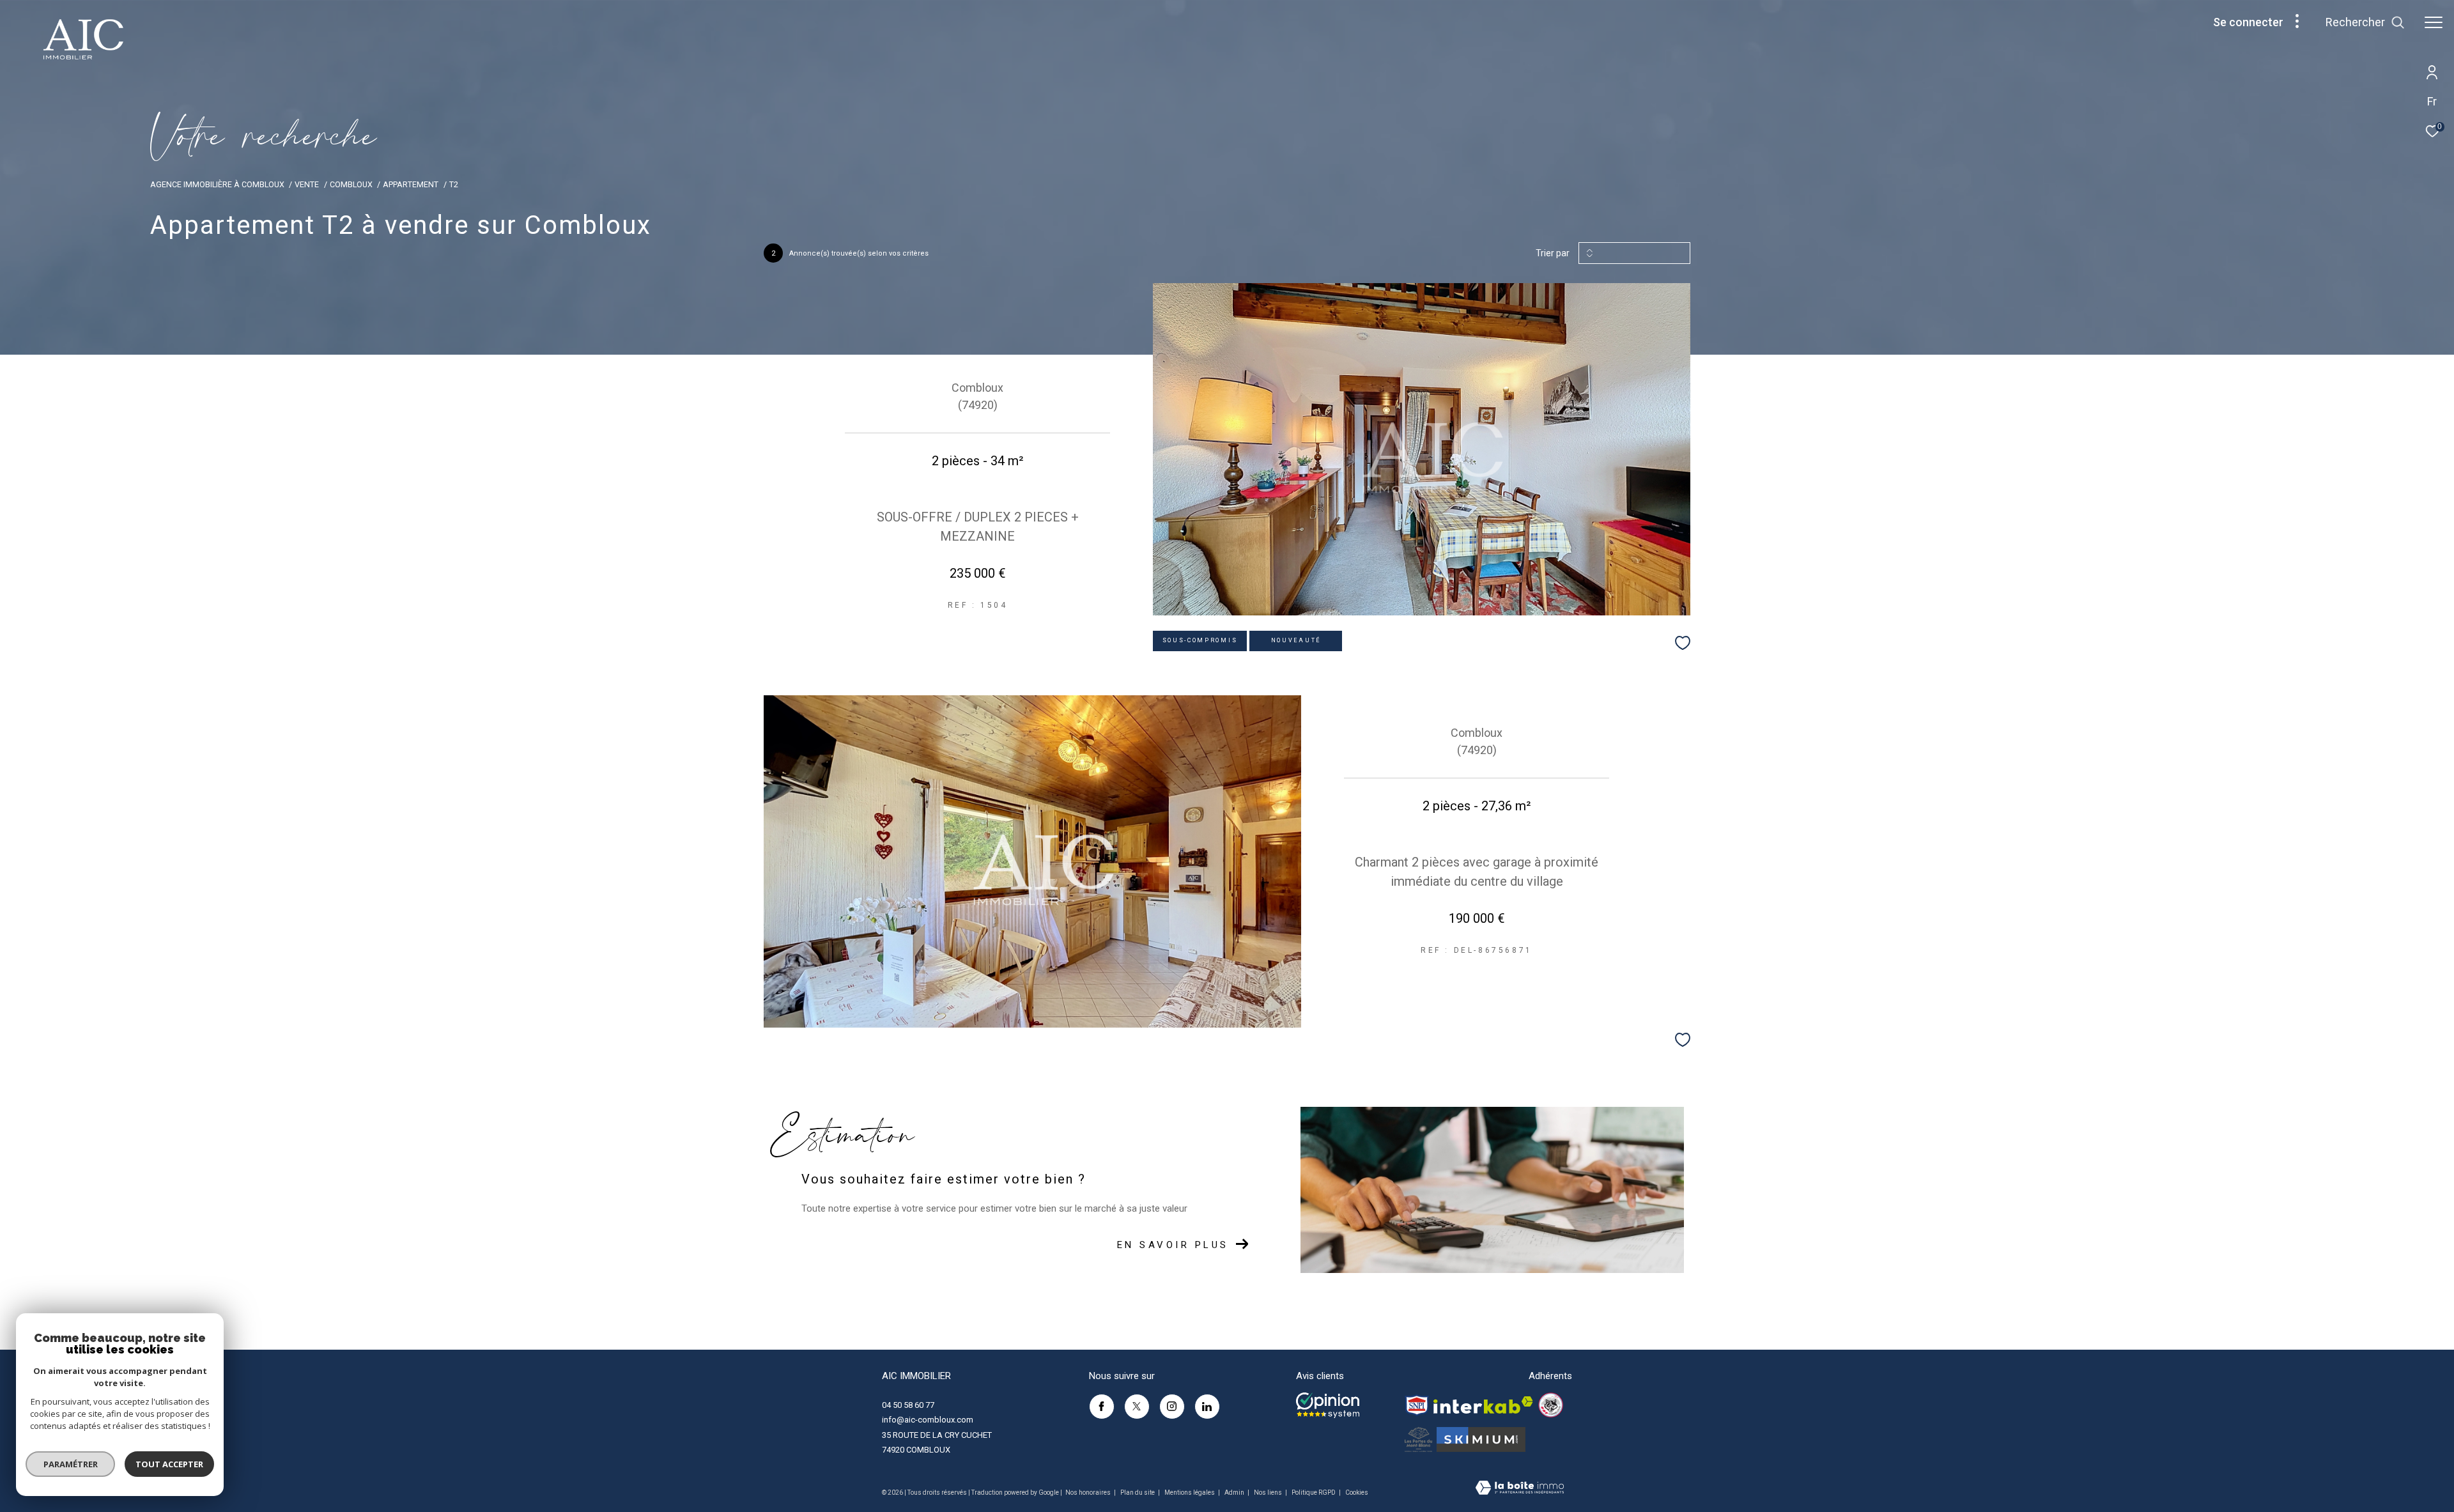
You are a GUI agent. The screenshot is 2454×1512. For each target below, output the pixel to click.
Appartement (411, 184)
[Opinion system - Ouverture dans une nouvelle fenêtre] (1328, 1405)
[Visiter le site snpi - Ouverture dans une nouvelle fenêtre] (1417, 1405)
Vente (307, 184)
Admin (1235, 1493)
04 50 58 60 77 (908, 1405)
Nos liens (1269, 1493)
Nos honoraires (1089, 1493)
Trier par (1553, 253)
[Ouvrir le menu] (2434, 22)
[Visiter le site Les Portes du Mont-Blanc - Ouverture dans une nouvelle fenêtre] (1418, 1439)
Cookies (1357, 1493)
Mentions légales (1190, 1493)
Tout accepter (169, 1464)
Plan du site (1138, 1493)
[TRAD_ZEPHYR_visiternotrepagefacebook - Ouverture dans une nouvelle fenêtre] (1102, 1407)
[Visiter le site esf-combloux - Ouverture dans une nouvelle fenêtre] (1551, 1405)
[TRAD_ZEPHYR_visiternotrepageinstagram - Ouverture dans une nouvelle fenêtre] (1172, 1407)
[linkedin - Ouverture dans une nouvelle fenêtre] (1207, 1407)
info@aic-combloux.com (928, 1420)
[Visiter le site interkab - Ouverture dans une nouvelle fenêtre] (1483, 1405)
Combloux (351, 184)
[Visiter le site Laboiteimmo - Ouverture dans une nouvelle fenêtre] (1520, 1489)
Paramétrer (71, 1464)
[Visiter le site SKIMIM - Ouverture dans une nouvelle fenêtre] (1481, 1439)
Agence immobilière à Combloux (217, 184)
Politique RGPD (1314, 1493)
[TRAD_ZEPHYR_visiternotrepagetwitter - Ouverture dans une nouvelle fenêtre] (1137, 1407)
